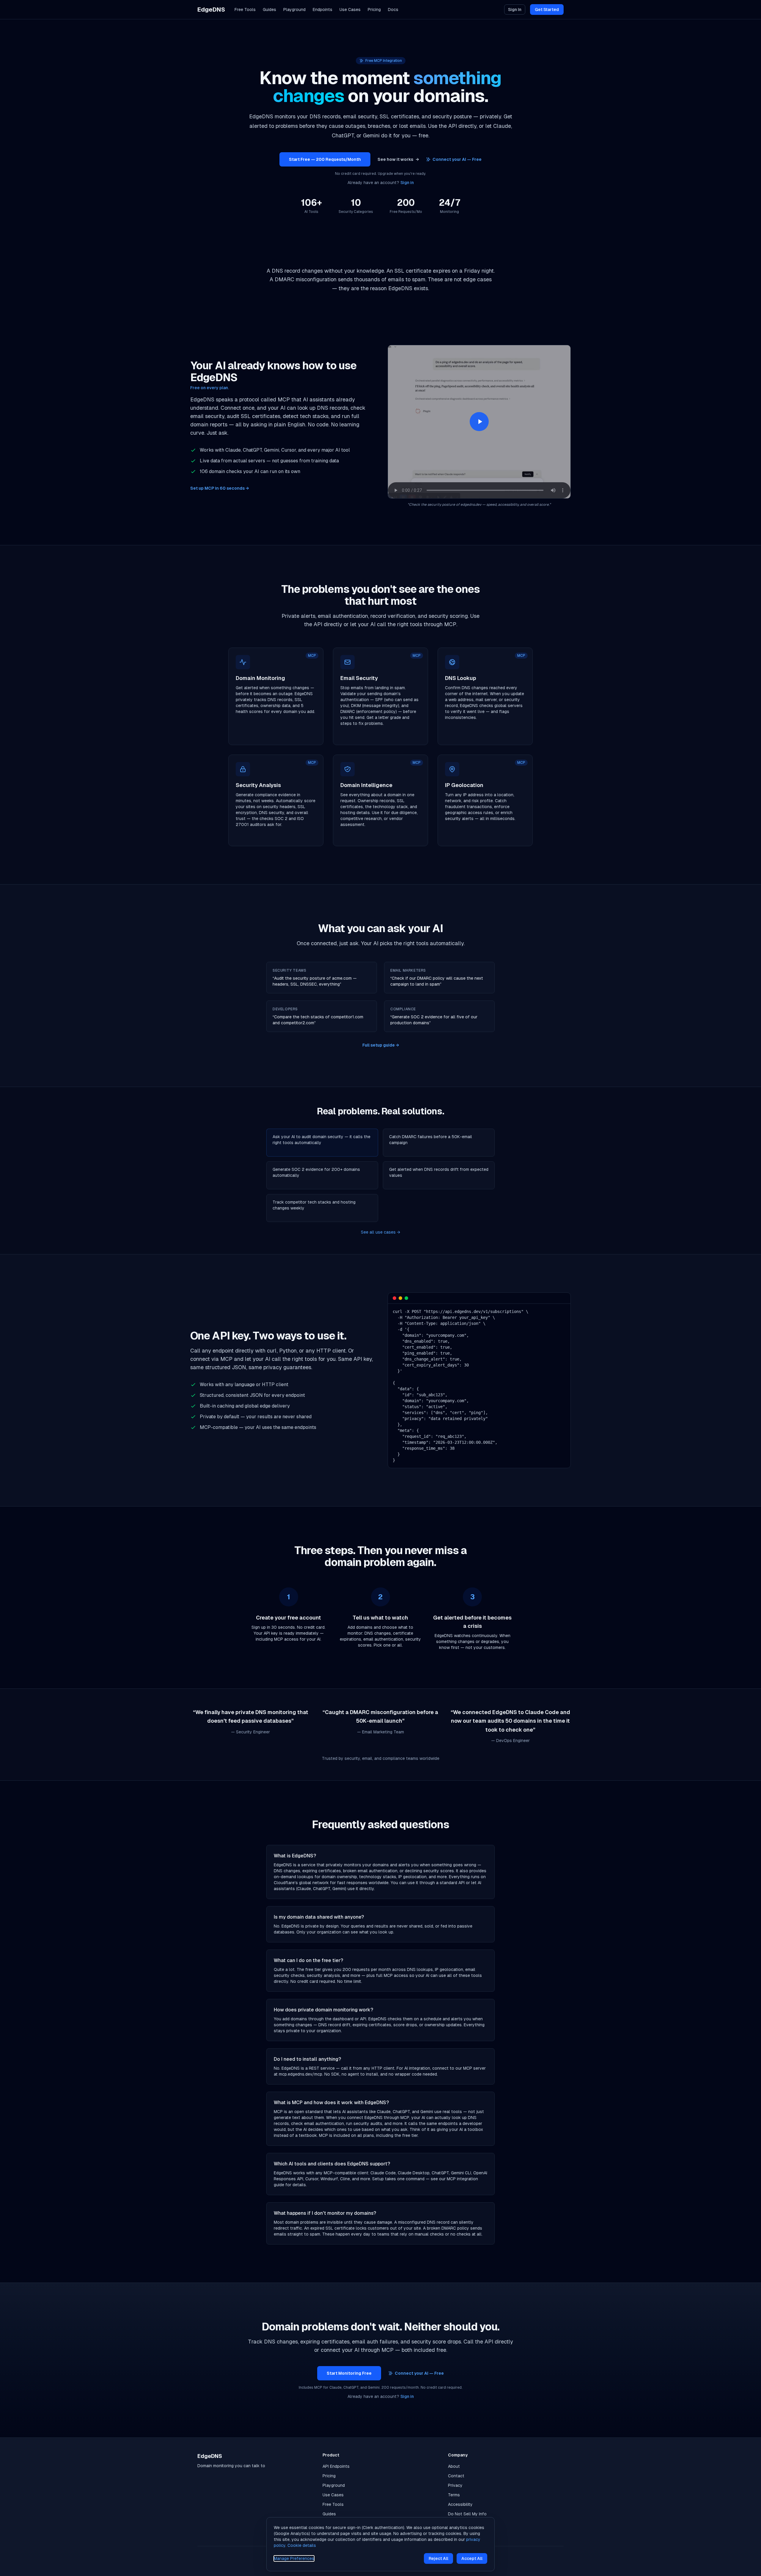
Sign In (515, 10)
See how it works (398, 159)
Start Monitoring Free (349, 2373)
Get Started (547, 10)
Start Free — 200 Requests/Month (325, 159)
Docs (393, 10)
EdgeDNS (211, 10)
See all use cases (380, 1232)
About (454, 2466)
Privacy (455, 2485)
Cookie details (302, 2545)
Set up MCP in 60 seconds (220, 488)
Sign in (407, 183)
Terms (454, 2495)
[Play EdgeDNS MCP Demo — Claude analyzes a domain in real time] (479, 422)
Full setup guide (381, 1045)
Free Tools (245, 10)
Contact (456, 2476)
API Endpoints (336, 2466)
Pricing (374, 10)
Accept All (472, 2558)
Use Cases (350, 10)
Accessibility (460, 2504)
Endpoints (323, 10)
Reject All (438, 2558)
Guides (269, 10)
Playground (294, 10)
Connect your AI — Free (457, 159)
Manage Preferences (294, 2558)
